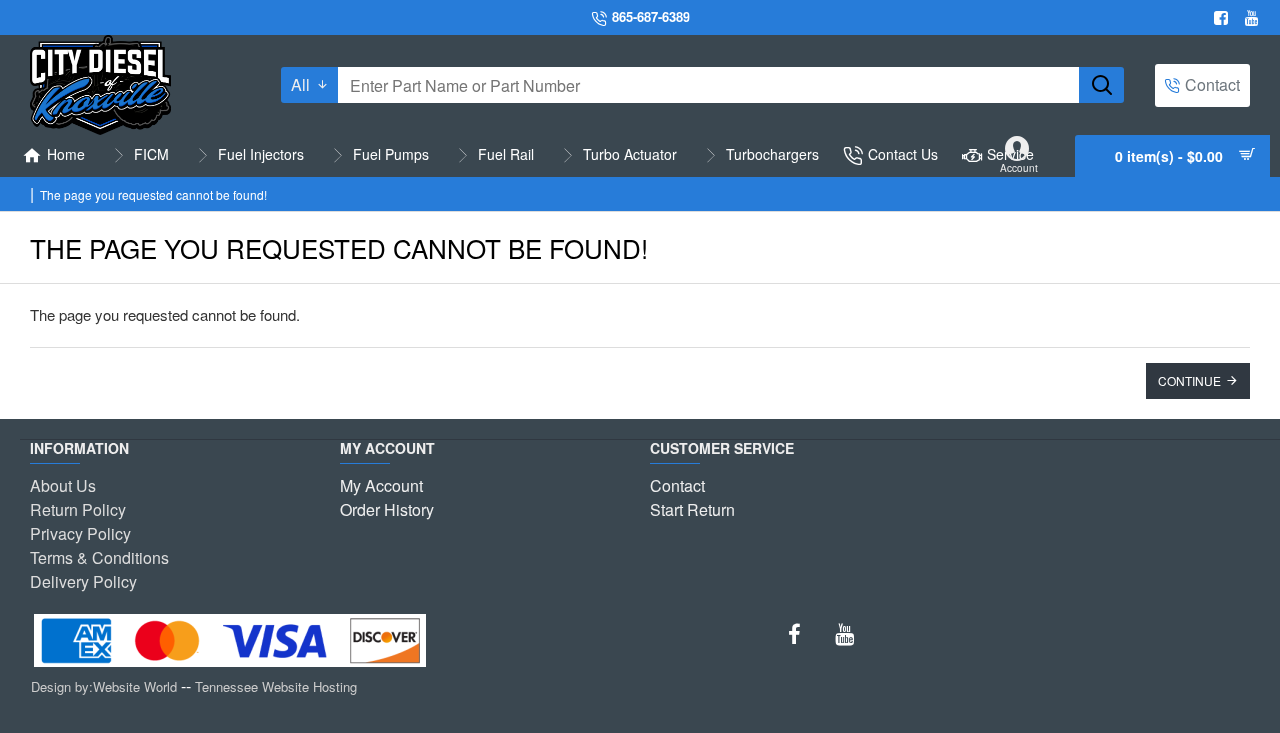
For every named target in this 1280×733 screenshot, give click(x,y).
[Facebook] (1223, 18)
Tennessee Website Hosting (276, 686)
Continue (1189, 380)
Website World (135, 686)
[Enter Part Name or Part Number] (1101, 85)
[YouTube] (844, 634)
